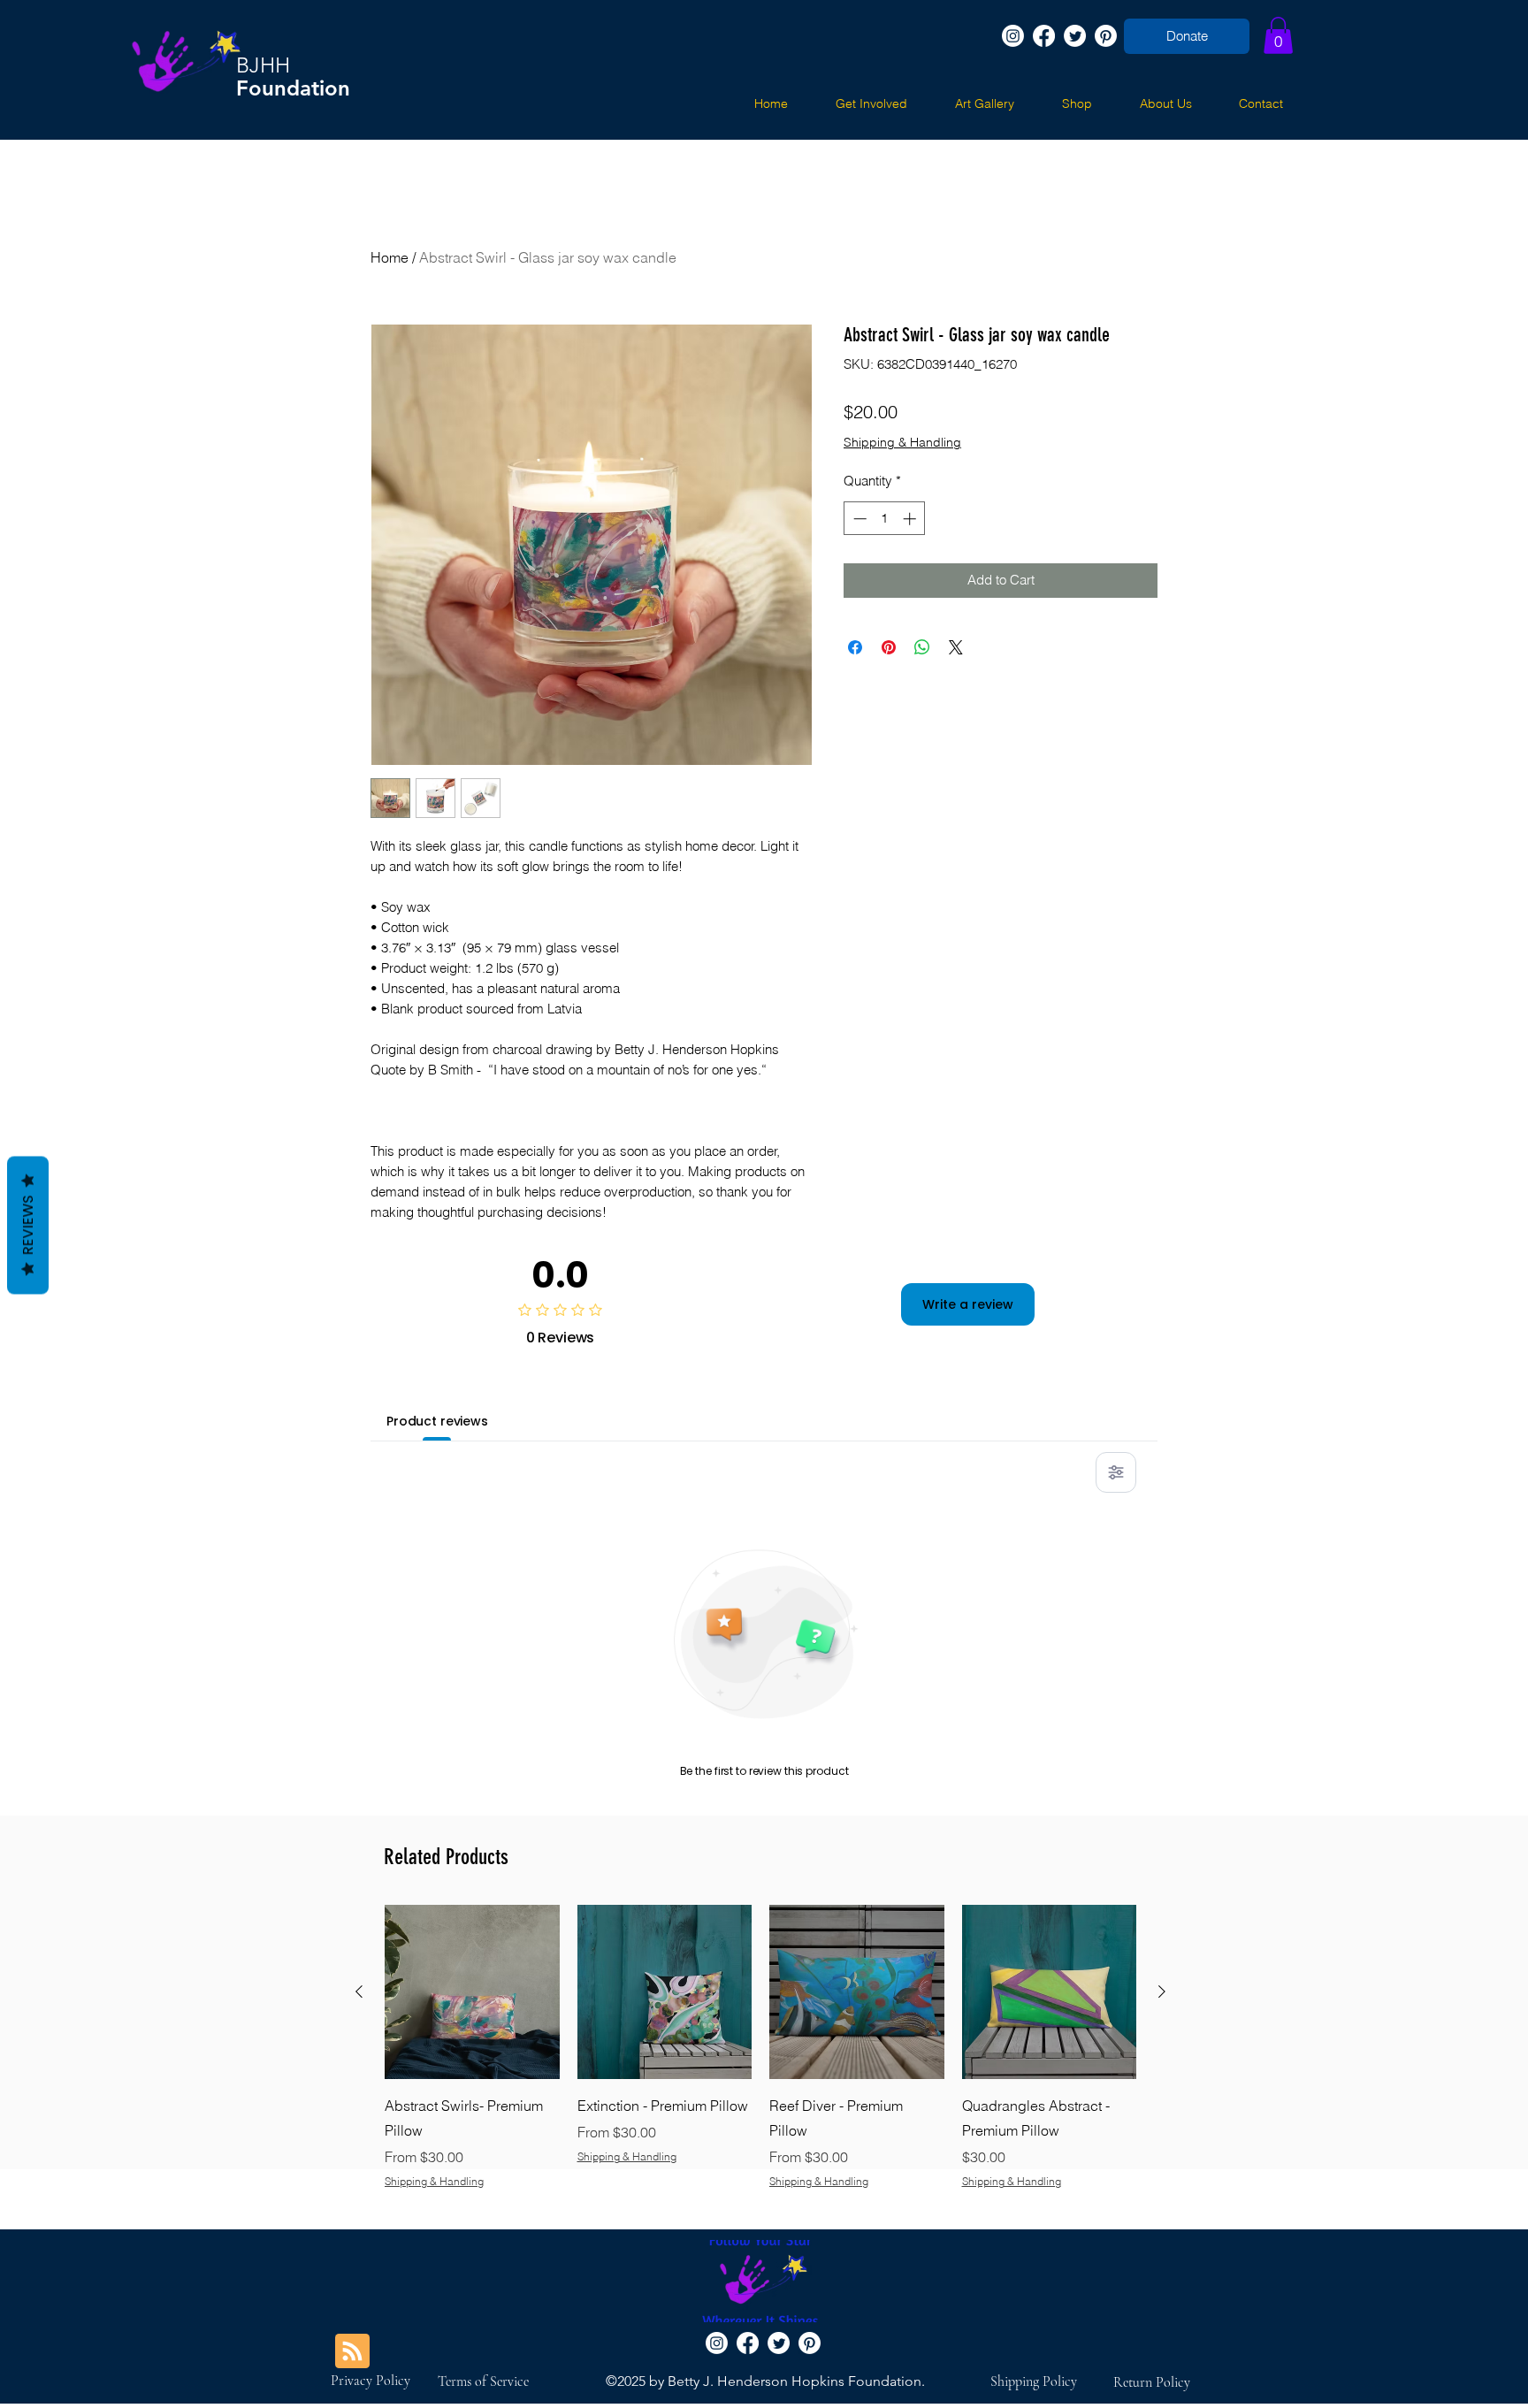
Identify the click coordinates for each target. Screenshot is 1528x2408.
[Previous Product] (359, 1991)
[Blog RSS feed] (352, 2352)
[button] (1278, 35)
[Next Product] (1162, 1991)
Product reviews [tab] (437, 1421)
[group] (760, 2060)
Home (390, 257)
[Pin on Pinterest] (889, 647)
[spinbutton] (885, 519)
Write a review (968, 1304)
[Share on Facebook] (855, 647)
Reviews (28, 1225)
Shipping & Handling (902, 442)
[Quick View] (472, 1992)
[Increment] (911, 519)
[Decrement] (858, 519)
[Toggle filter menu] (1116, 1472)
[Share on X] (956, 647)
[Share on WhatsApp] (922, 647)
